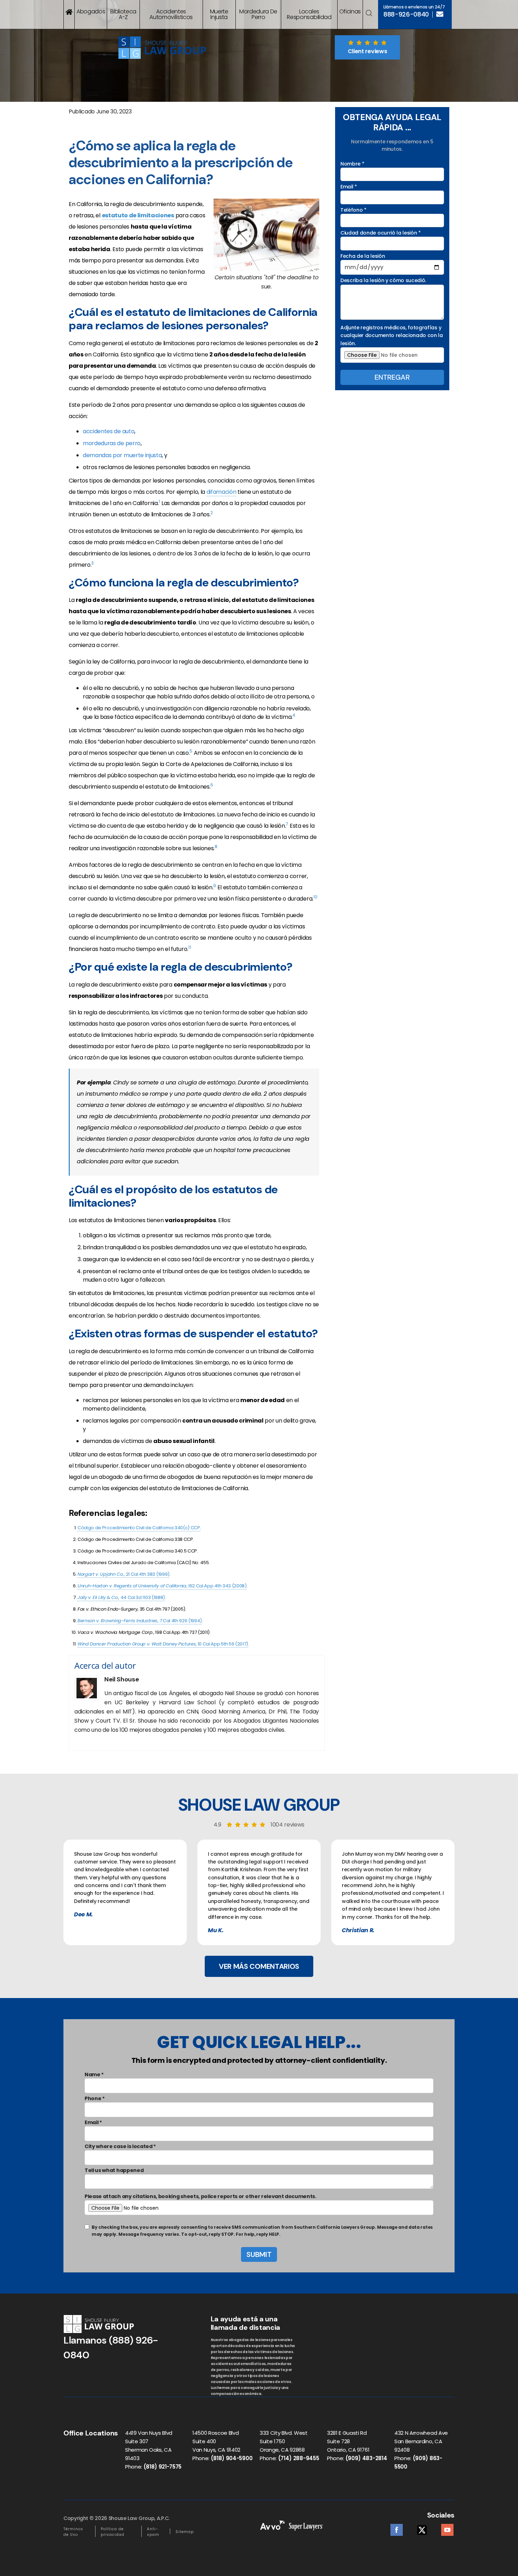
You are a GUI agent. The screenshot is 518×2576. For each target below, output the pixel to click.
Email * (349, 187)
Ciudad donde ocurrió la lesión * (381, 233)
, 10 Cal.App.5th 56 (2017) (163, 1644)
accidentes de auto (109, 431)
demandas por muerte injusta (122, 455)
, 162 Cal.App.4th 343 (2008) (162, 1586)
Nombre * (352, 164)
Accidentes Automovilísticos (171, 14)
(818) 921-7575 (163, 2467)
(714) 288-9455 (299, 2458)
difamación (221, 492)
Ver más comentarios (259, 1966)
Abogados (91, 11)
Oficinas (350, 11)
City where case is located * (120, 2146)
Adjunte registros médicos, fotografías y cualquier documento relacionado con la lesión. (392, 335)
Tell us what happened (114, 2170)
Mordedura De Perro (258, 14)
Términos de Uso (73, 2532)
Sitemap (185, 2532)
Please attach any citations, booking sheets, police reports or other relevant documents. (201, 2196)
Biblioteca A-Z (123, 14)
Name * (94, 2074)
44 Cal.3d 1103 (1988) (121, 1597)
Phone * (95, 2098)
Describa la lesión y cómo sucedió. (383, 280)
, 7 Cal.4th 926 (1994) (140, 1621)
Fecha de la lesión (363, 256)
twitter (422, 2528)
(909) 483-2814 (366, 2458)
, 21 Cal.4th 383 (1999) (124, 1574)
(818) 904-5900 (232, 2458)
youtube (447, 2528)
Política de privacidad (113, 2532)
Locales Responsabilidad (309, 14)
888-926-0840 (406, 14)
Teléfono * (353, 210)
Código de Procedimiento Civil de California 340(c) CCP (139, 1528)
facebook (397, 2528)
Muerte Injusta (219, 14)
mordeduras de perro (112, 443)
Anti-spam (153, 2532)
